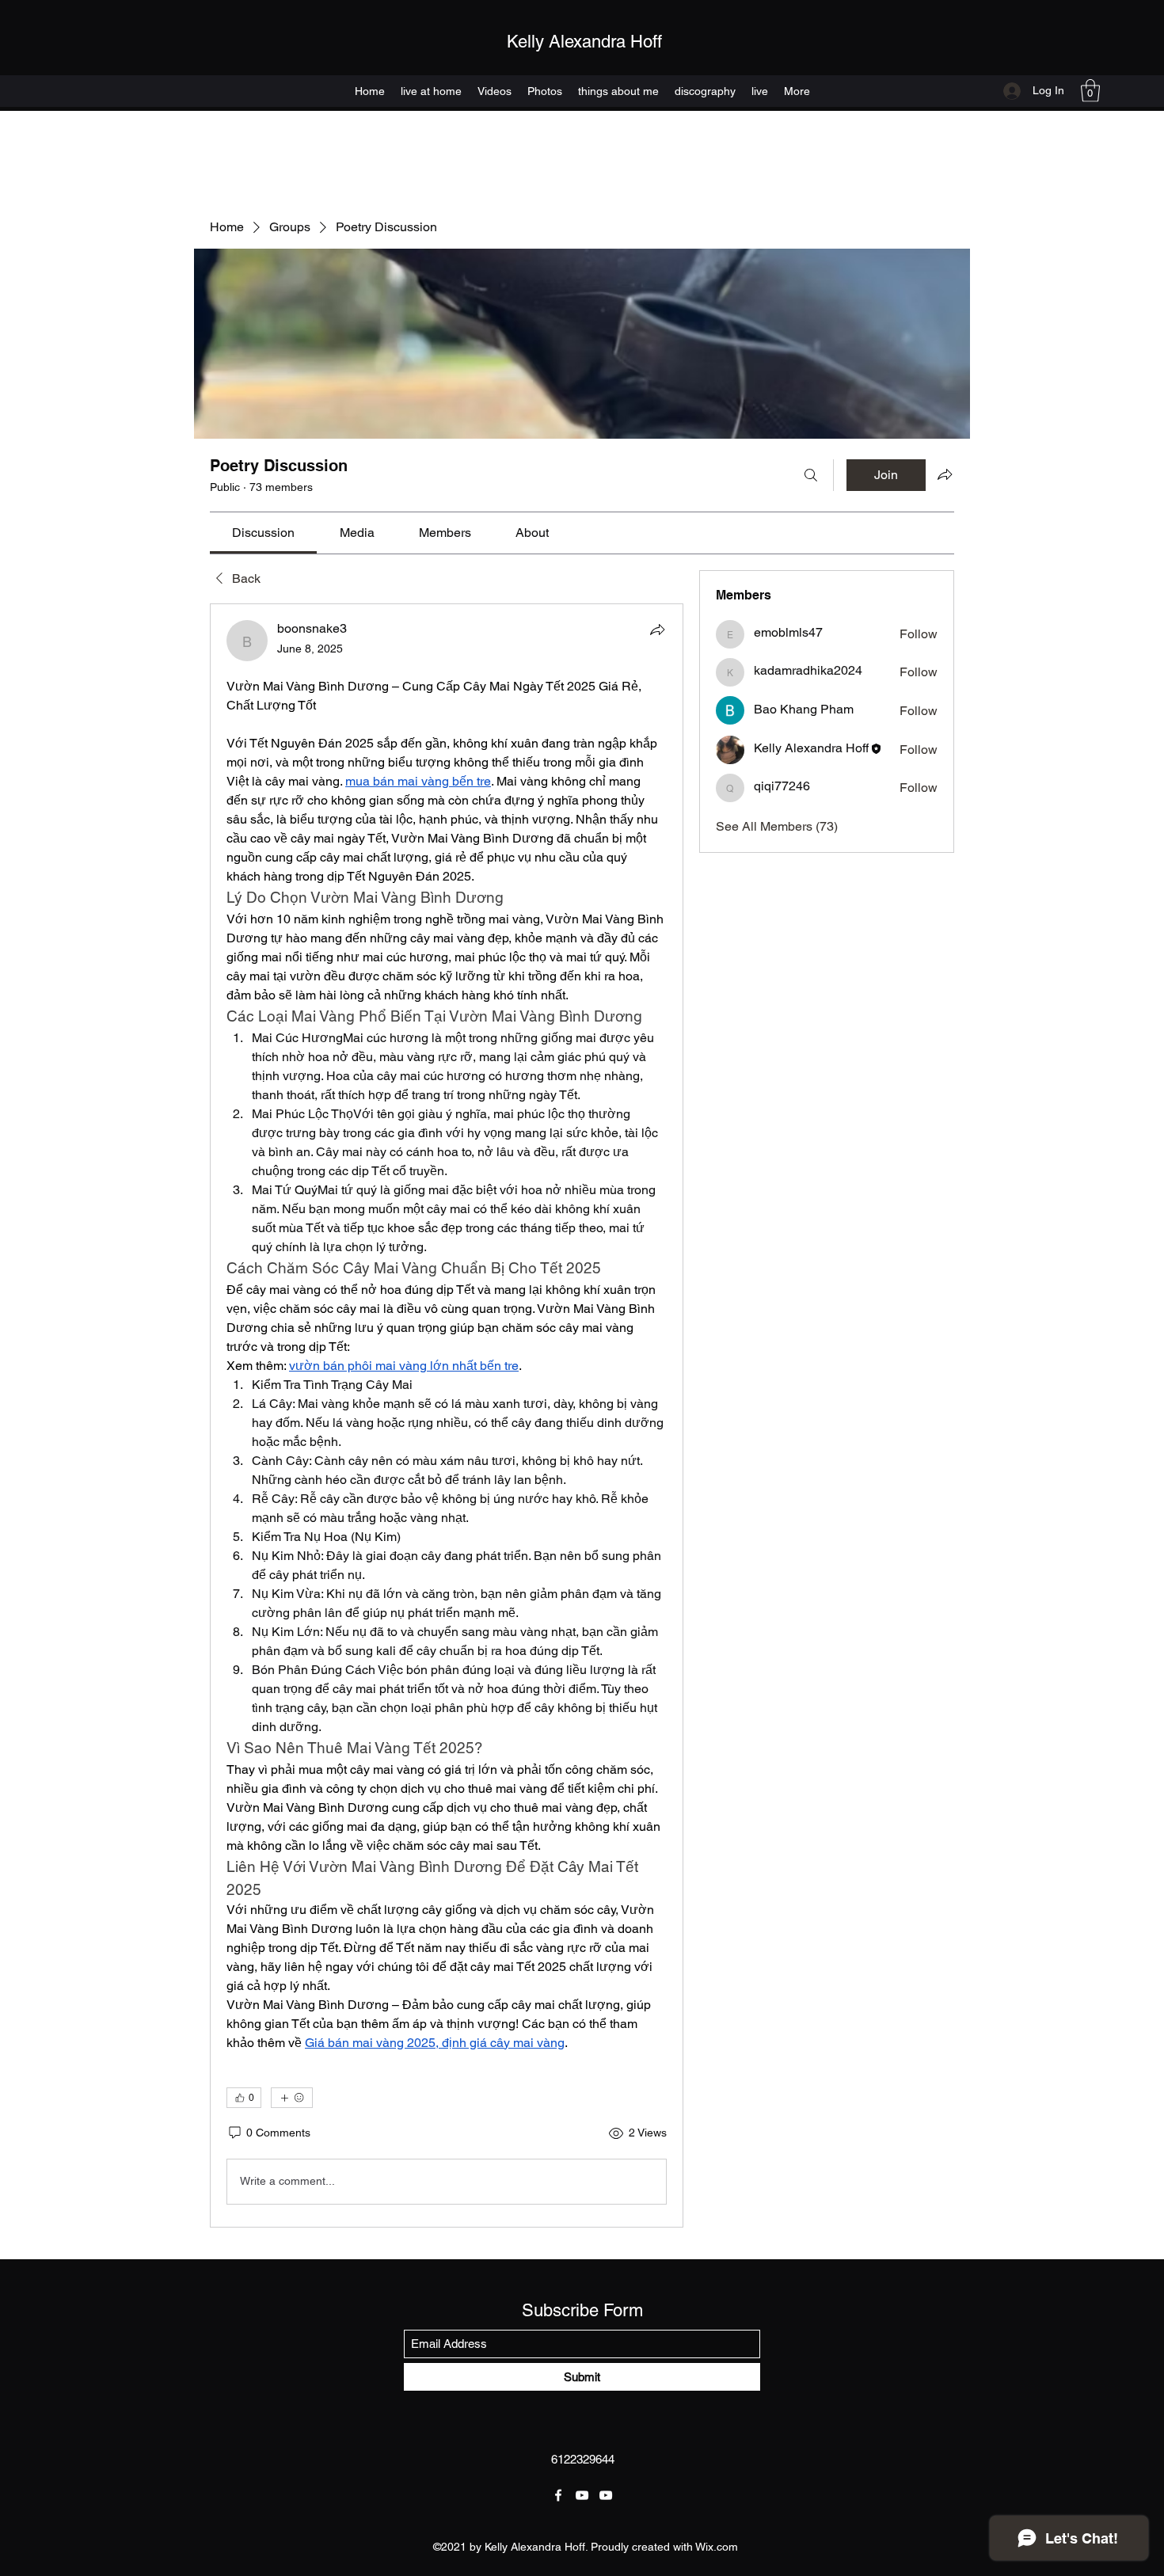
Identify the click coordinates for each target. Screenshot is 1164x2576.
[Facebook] (558, 2495)
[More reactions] (292, 2098)
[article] (447, 1415)
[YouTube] (582, 2495)
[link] (263, 533)
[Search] (811, 475)
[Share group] (945, 474)
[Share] (657, 630)
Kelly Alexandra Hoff (584, 42)
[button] (1090, 91)
